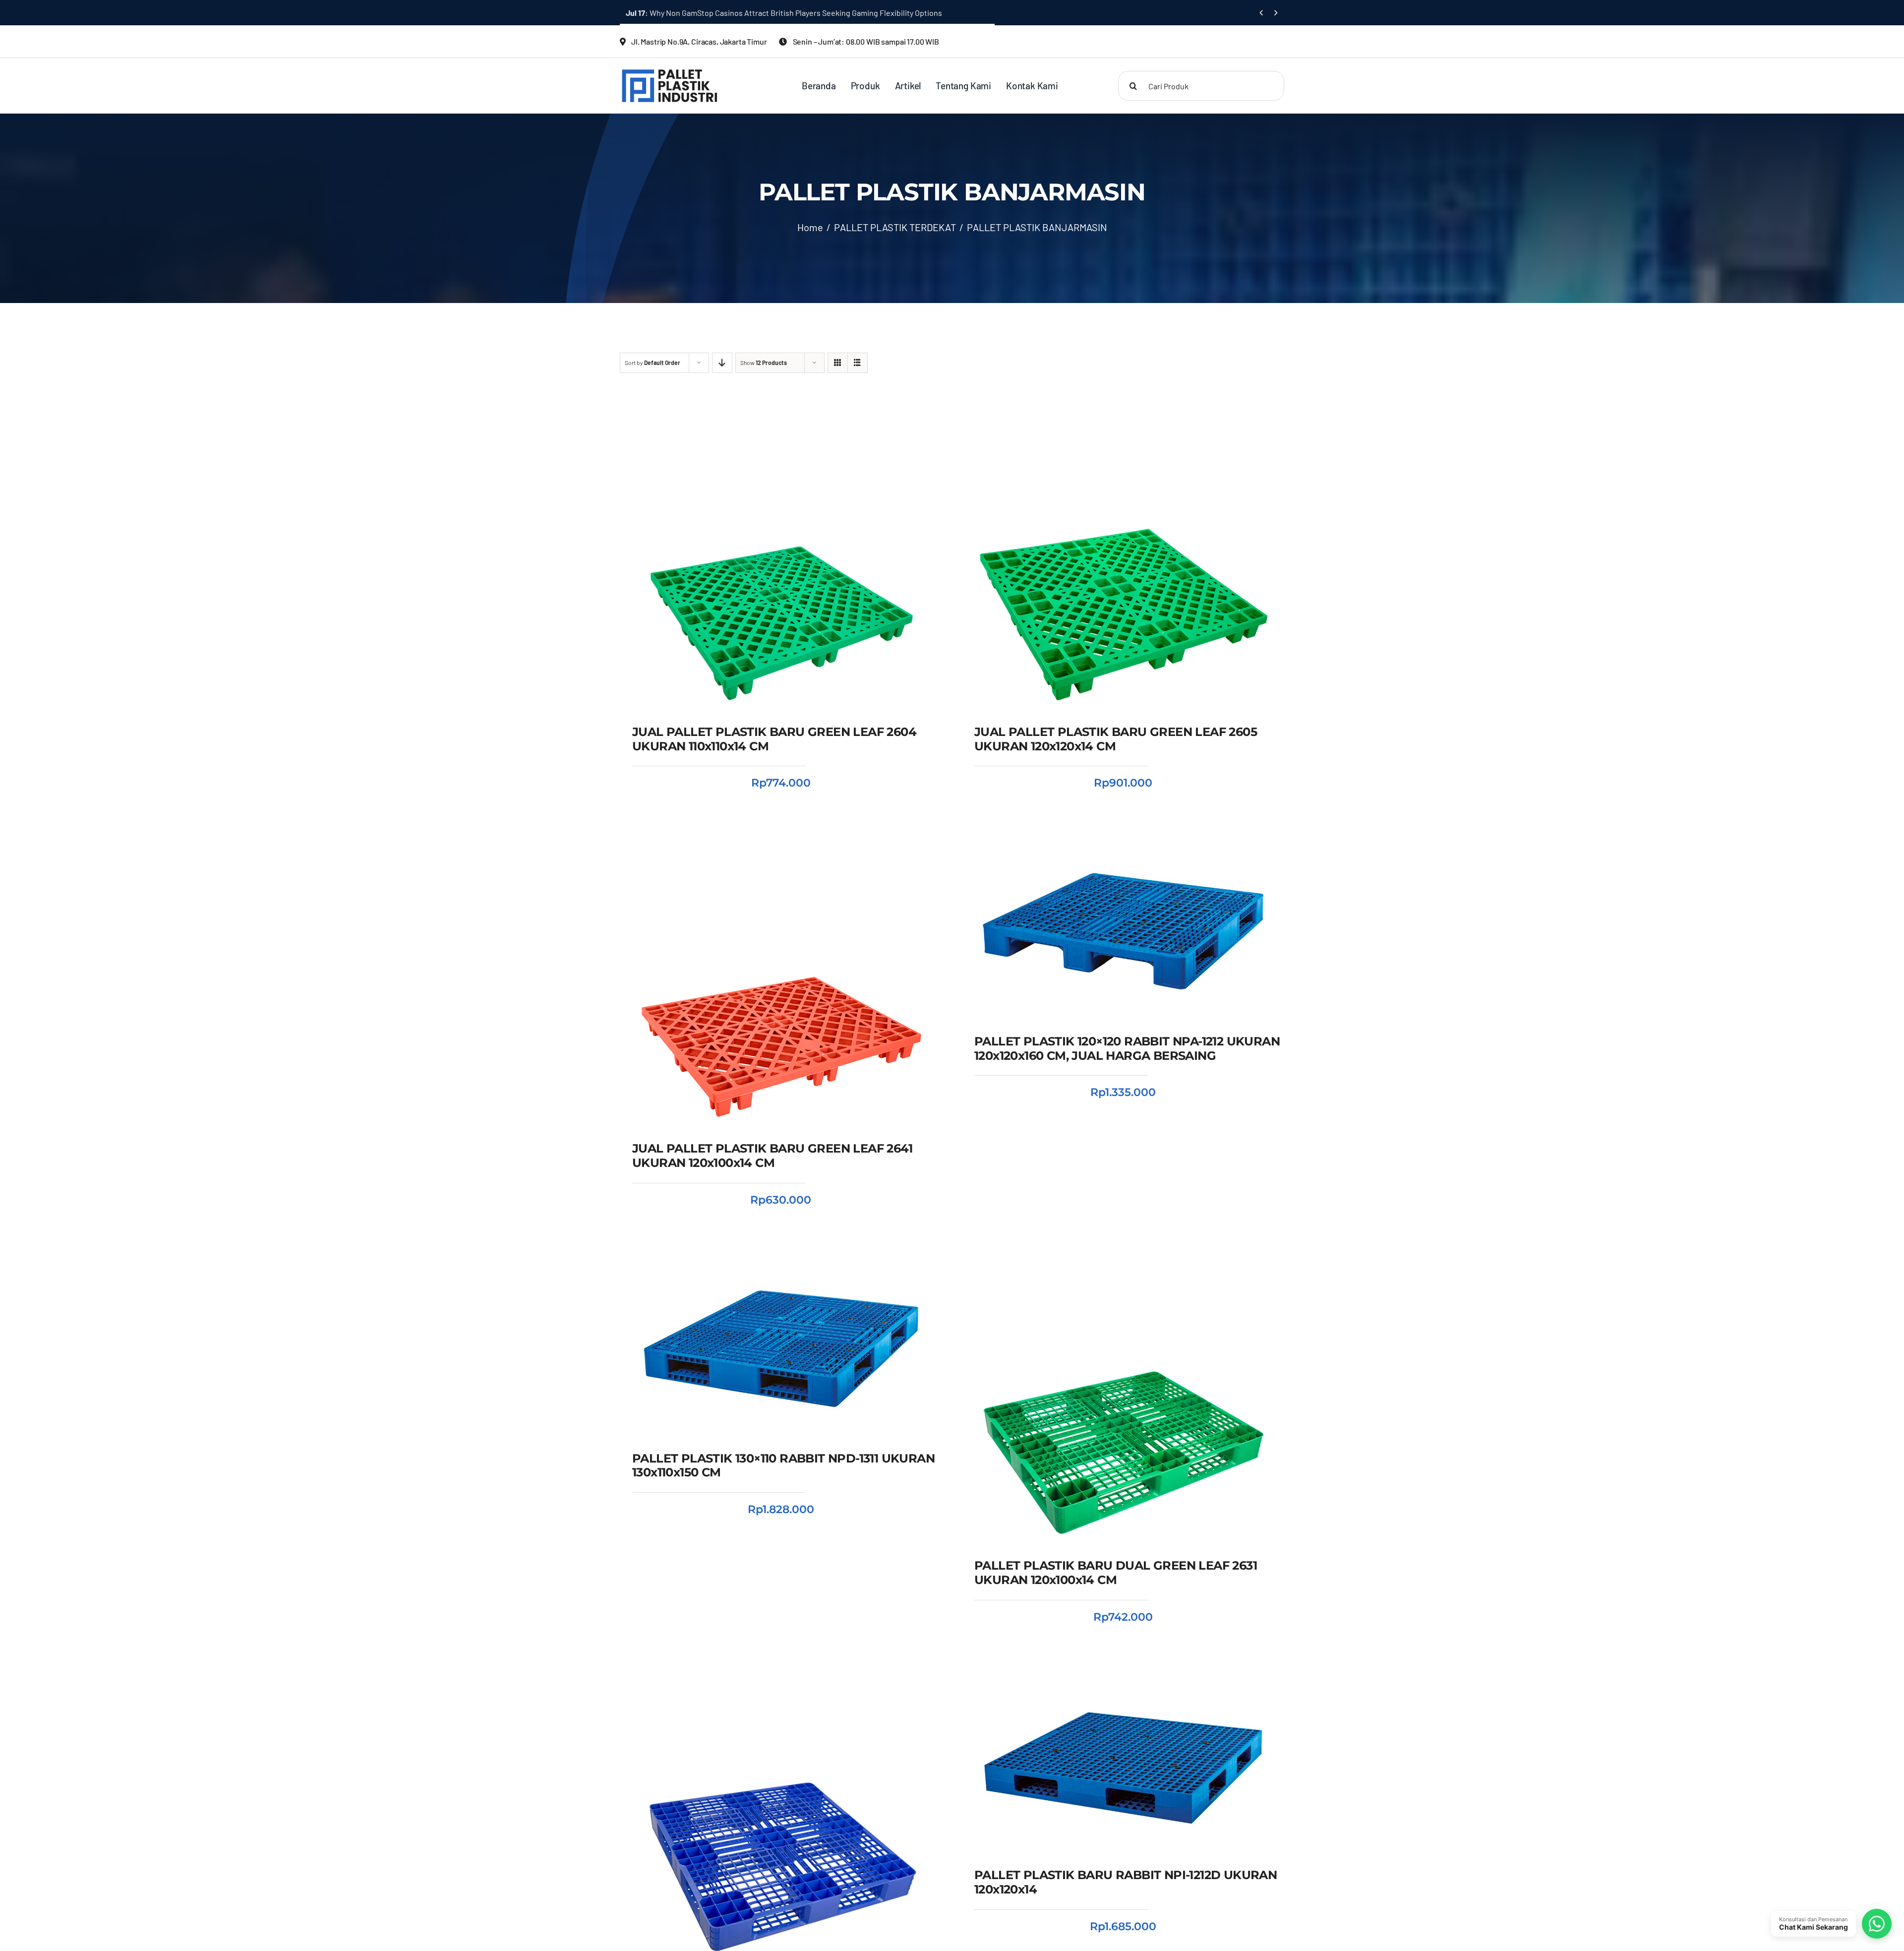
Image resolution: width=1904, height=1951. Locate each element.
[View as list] (858, 363)
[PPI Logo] (670, 72)
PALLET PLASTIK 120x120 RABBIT (1047, 1829)
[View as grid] (838, 363)
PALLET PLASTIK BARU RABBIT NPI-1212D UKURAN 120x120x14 (1123, 1804)
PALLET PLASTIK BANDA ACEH (1101, 1843)
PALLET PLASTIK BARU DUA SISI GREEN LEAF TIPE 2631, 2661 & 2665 (758, 13)
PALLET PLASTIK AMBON (1152, 1829)
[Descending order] (722, 363)
